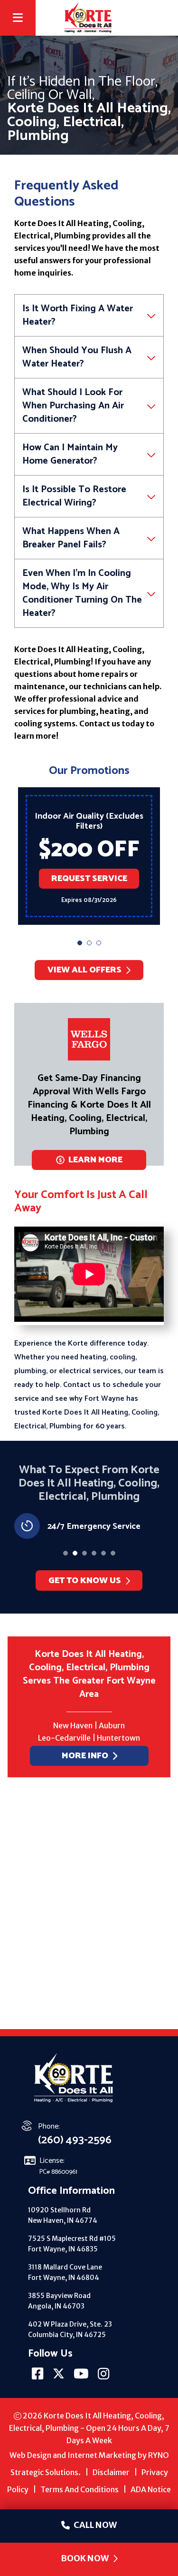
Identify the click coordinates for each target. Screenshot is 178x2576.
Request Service (89, 879)
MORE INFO (84, 1756)
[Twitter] (59, 2377)
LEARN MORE (95, 1160)
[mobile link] (163, 18)
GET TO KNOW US (85, 1581)
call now (95, 2525)
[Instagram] (104, 2377)
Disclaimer (111, 2472)
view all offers (84, 970)
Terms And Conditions (80, 2489)
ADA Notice (151, 2489)
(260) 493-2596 (75, 2140)
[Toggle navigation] (18, 20)
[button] (80, 943)
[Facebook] (38, 2377)
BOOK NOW (85, 2558)
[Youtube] (82, 2377)
